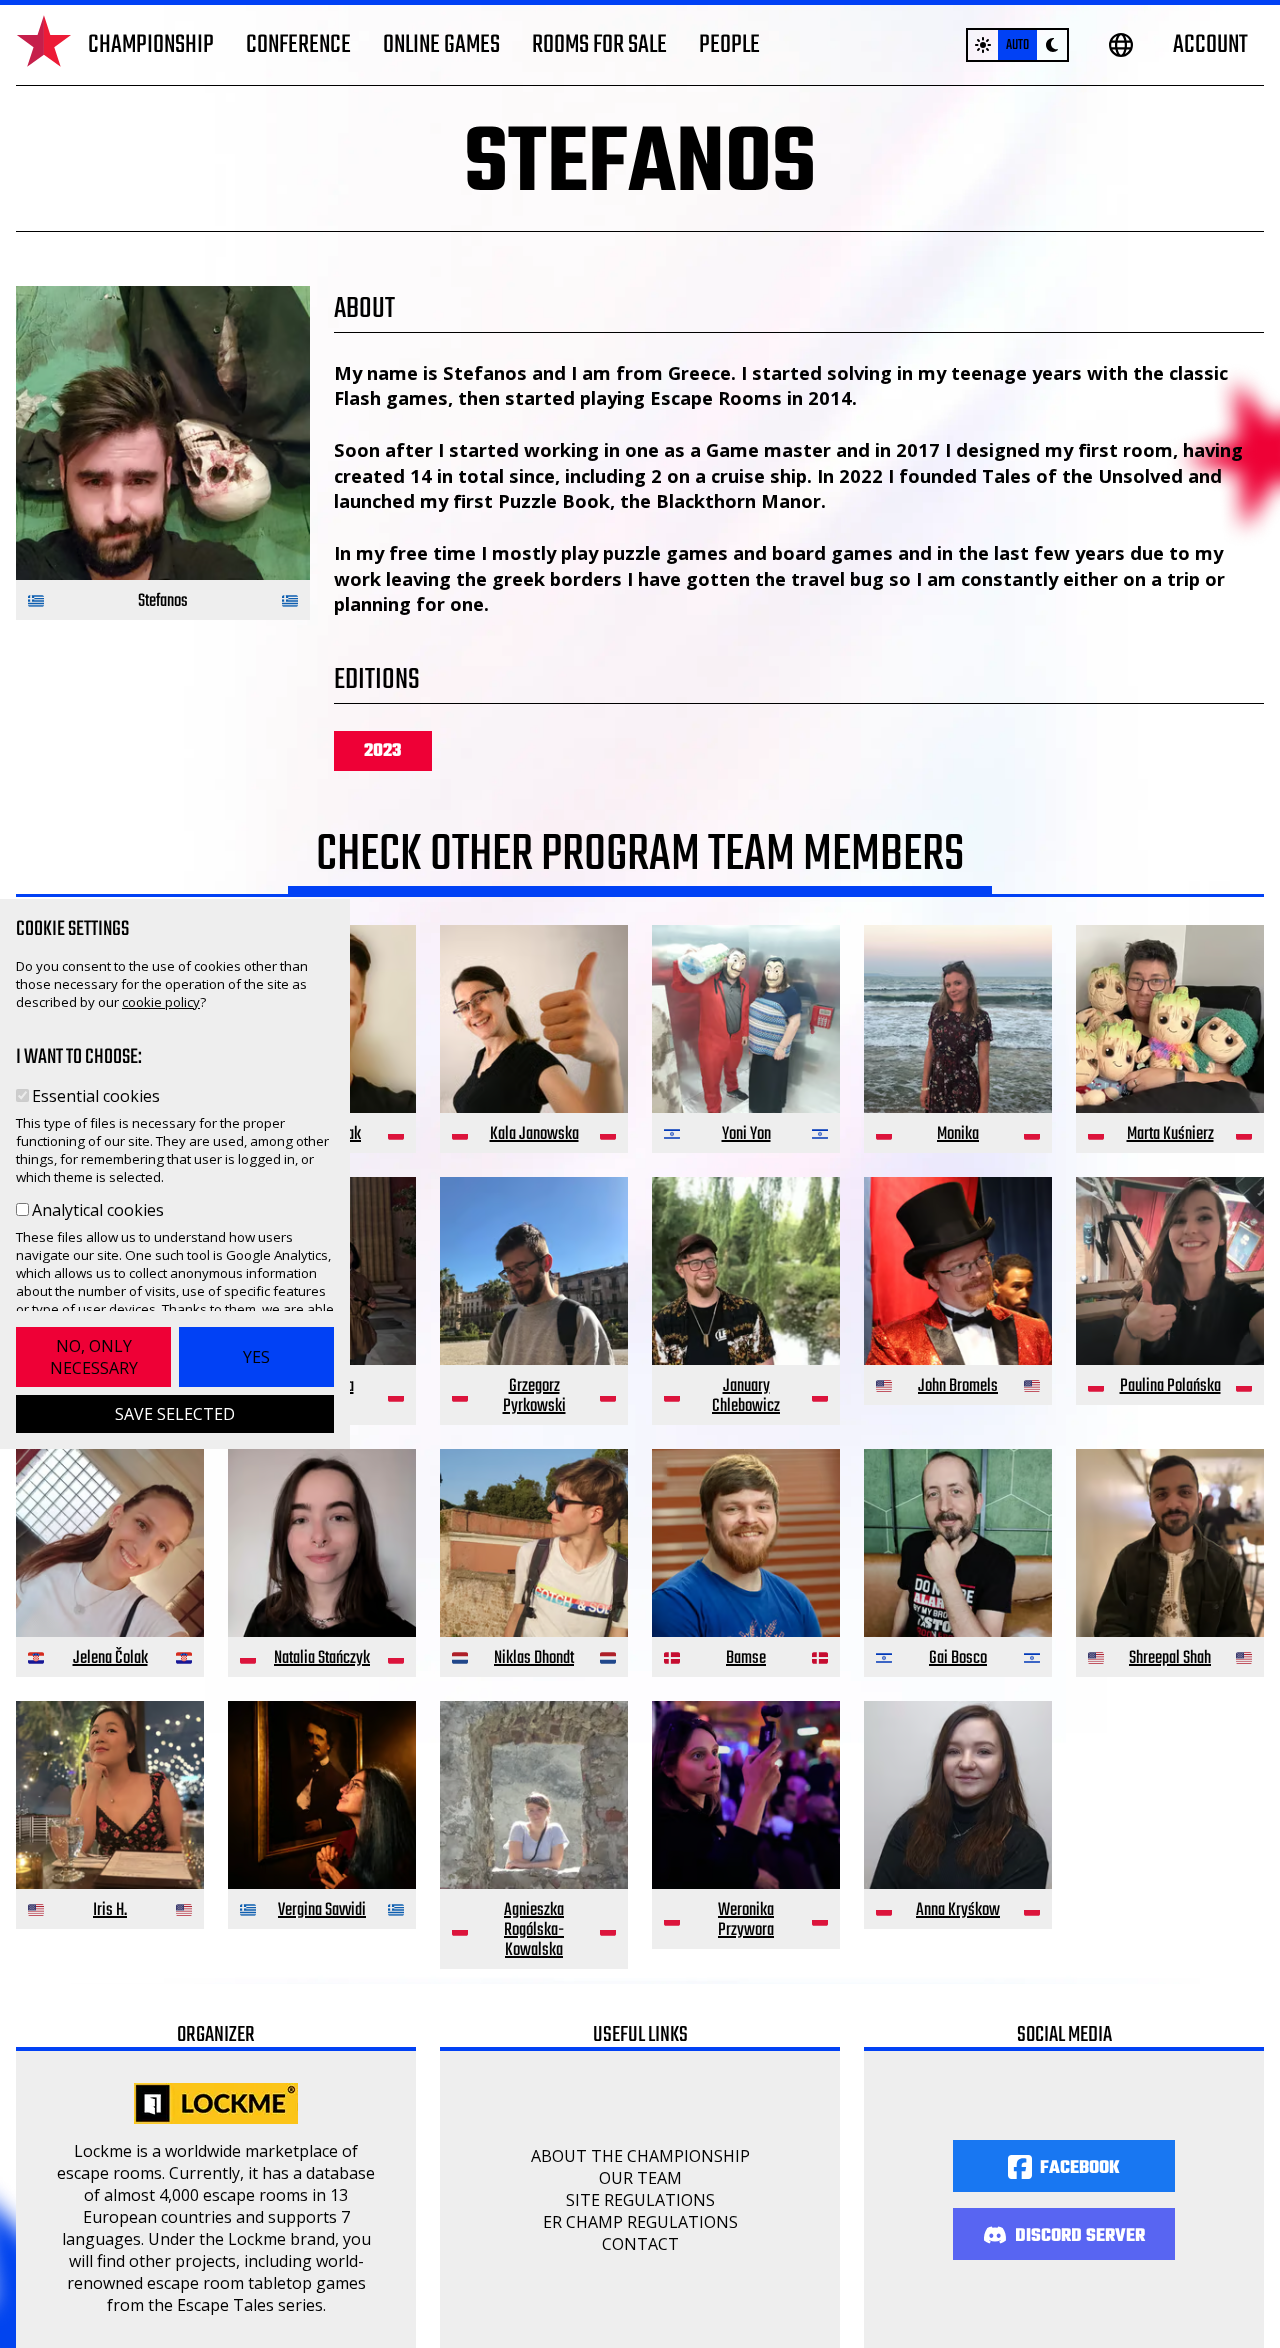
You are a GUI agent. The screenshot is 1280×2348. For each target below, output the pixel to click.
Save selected (175, 1414)
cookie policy (161, 1002)
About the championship (640, 2156)
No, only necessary (94, 1357)
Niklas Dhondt (534, 1658)
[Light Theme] (983, 45)
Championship (151, 45)
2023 (383, 751)
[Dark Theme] (1052, 45)
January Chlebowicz (746, 1396)
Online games (441, 45)
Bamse (746, 1658)
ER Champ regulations (640, 2222)
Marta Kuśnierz (1170, 1134)
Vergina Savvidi (322, 1910)
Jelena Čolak (110, 1658)
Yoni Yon (746, 1134)
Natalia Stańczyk (322, 1658)
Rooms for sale (599, 45)
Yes (256, 1357)
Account (1210, 45)
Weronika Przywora (746, 1920)
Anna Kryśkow (958, 1910)
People (729, 45)
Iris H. (110, 1910)
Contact (640, 2244)
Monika (958, 1134)
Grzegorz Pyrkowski (534, 1396)
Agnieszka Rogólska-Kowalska (534, 1930)
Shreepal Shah (1170, 1658)
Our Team (640, 2178)
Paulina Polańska (1170, 1386)
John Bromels (958, 1386)
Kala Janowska (534, 1134)
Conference (298, 45)
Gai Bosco (958, 1658)
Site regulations (640, 2200)
